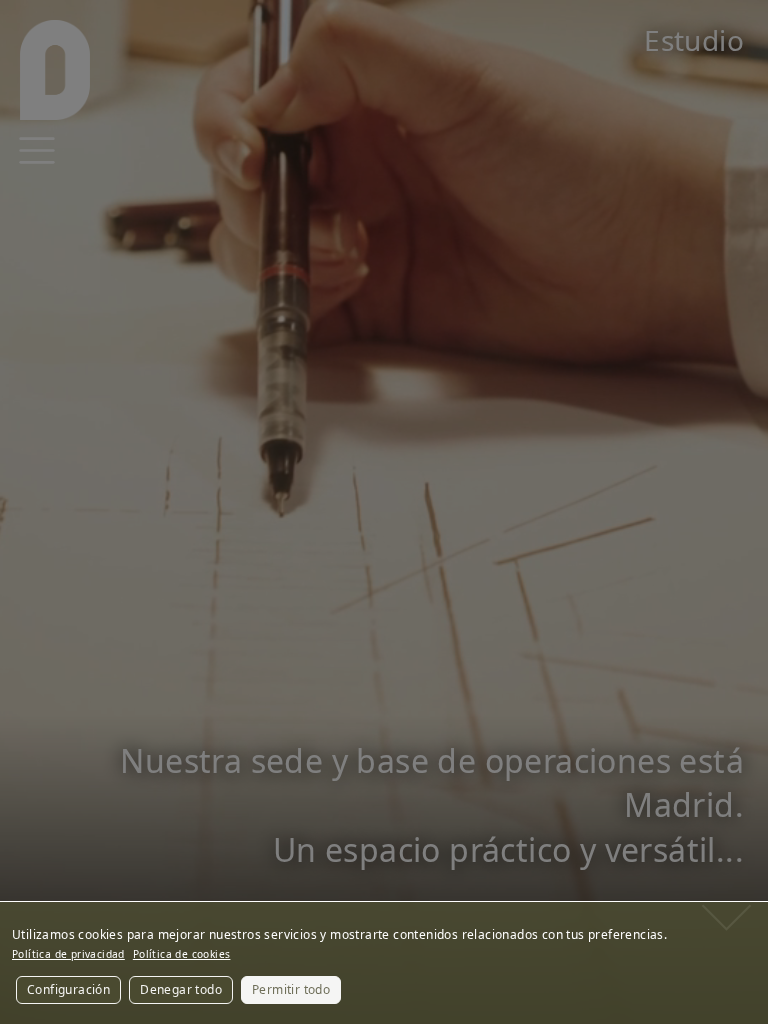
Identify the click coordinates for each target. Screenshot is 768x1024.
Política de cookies (182, 954)
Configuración (68, 989)
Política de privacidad (68, 954)
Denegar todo (181, 989)
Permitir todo (291, 989)
